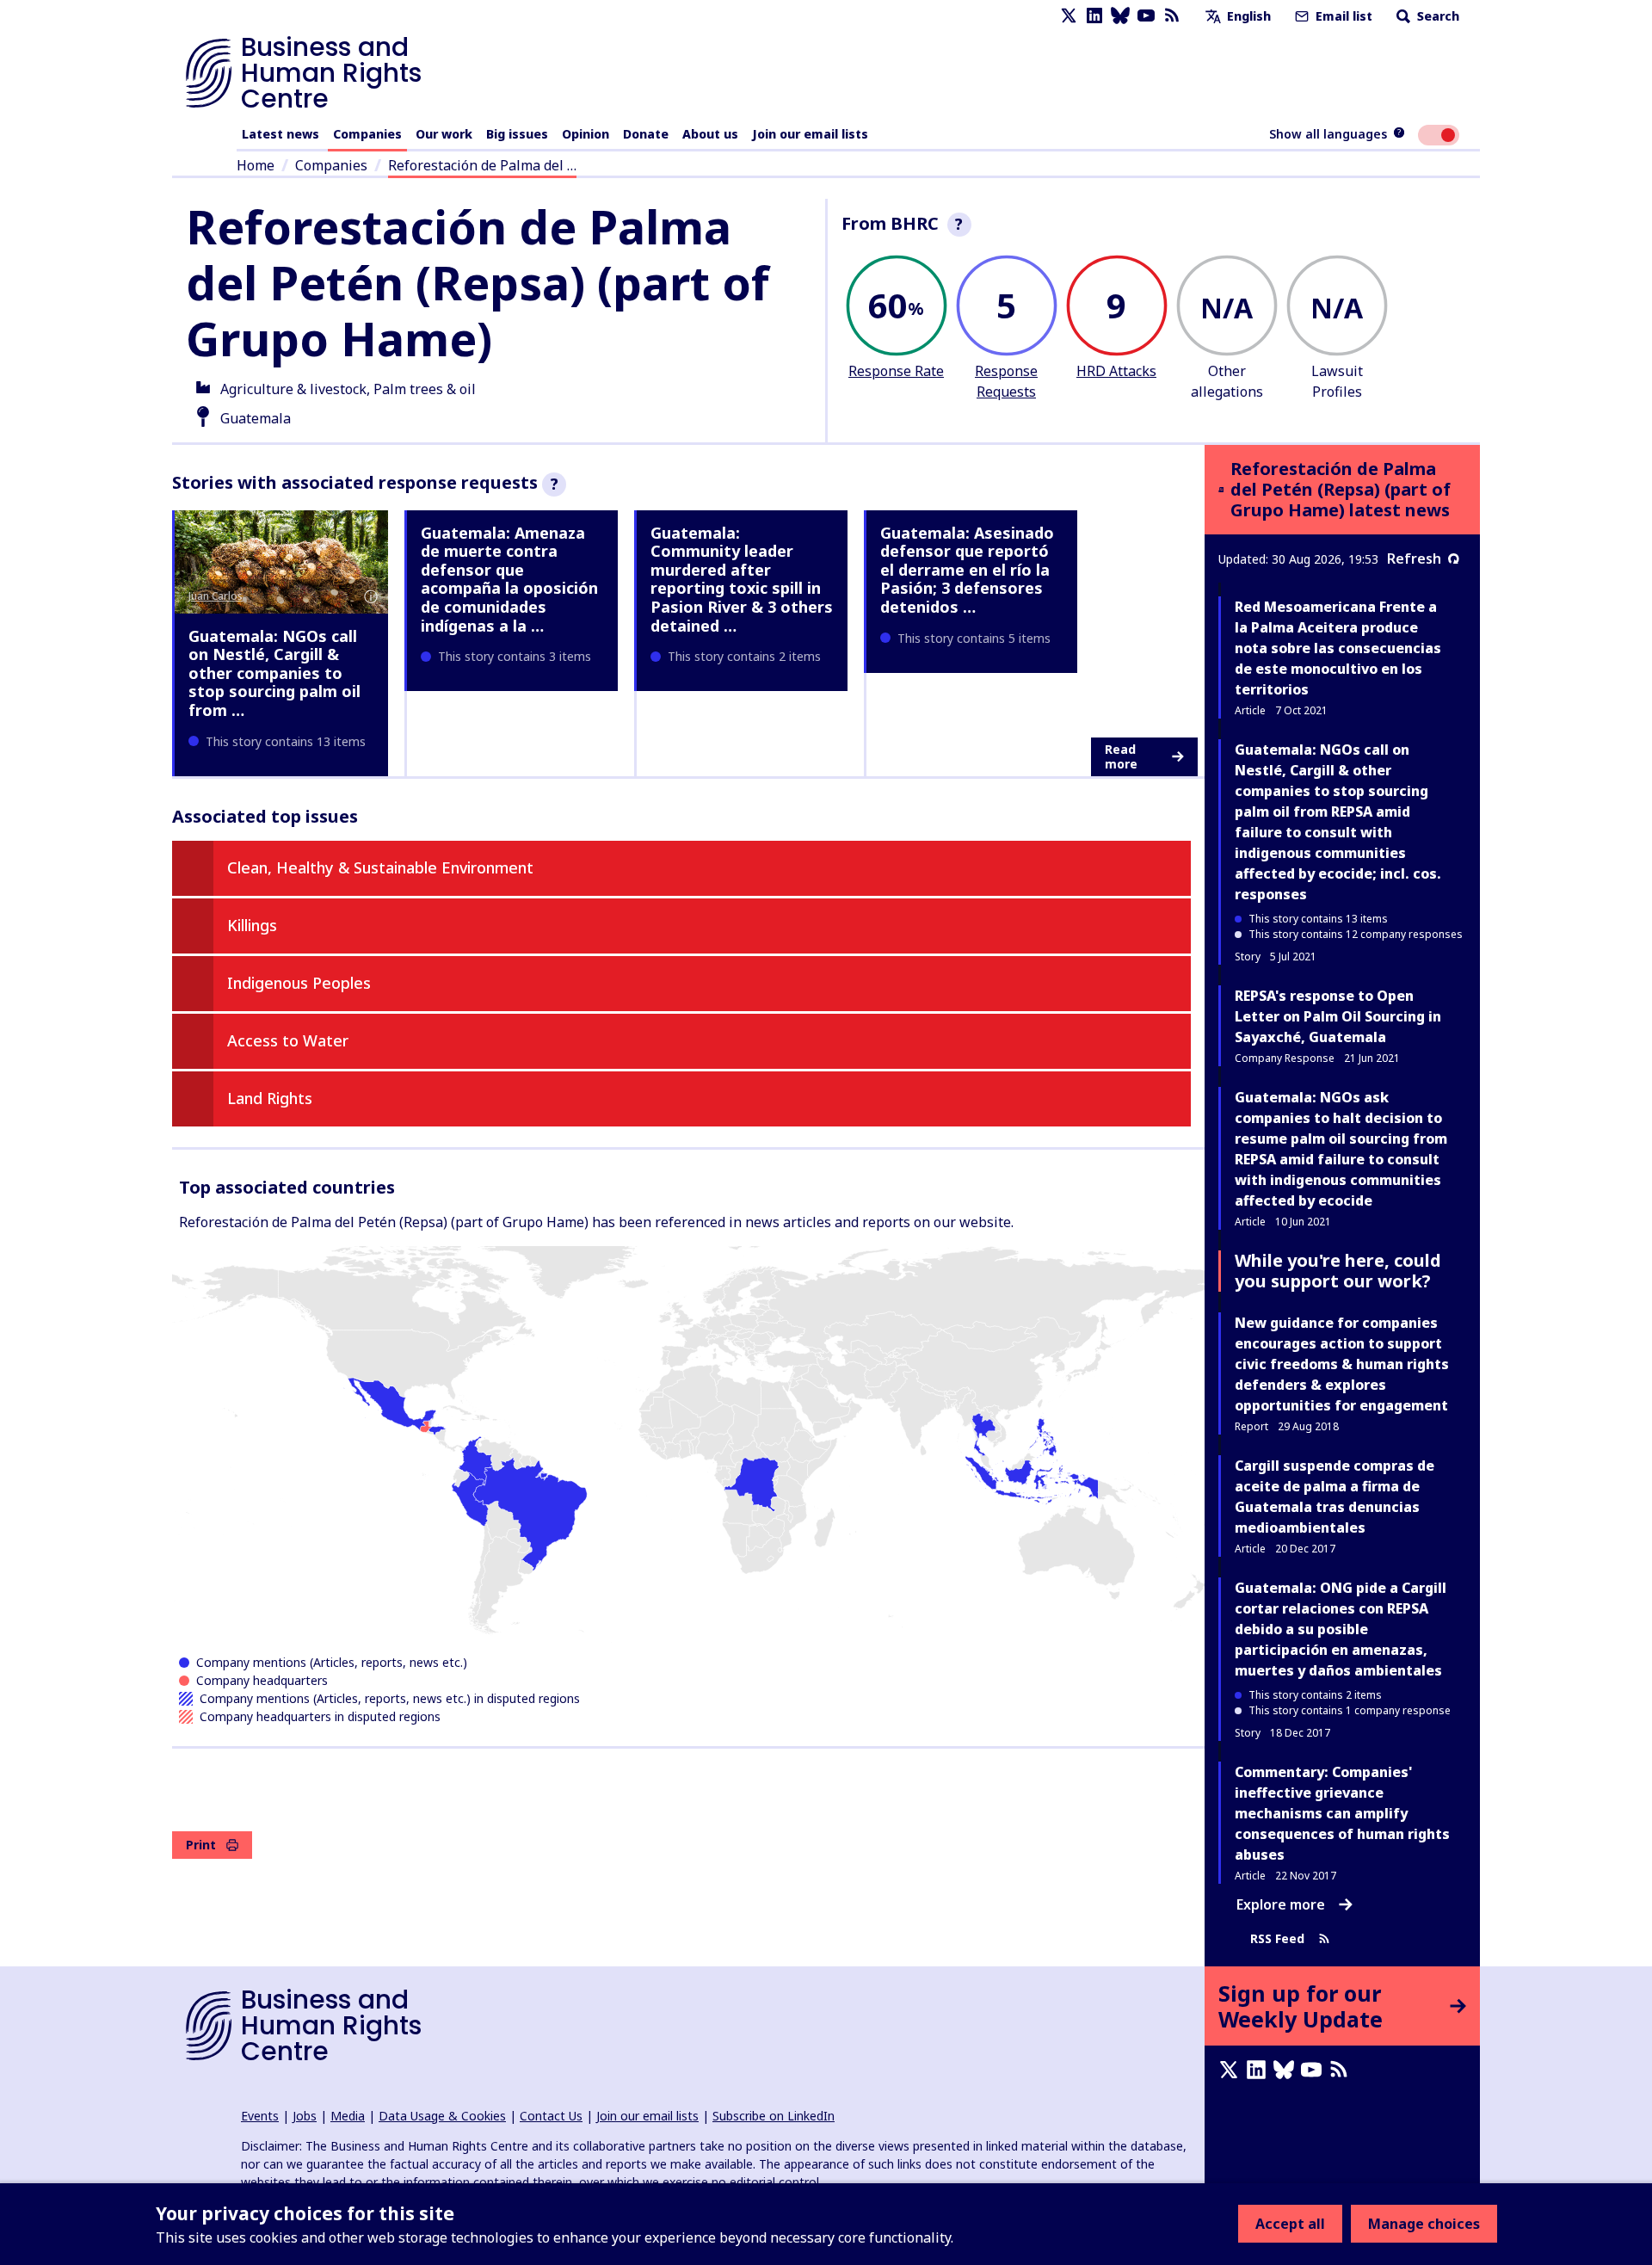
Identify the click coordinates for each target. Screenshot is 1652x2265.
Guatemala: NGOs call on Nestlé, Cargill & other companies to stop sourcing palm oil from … (274, 673)
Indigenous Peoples (299, 983)
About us (710, 134)
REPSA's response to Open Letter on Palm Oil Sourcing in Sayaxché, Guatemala (1338, 1016)
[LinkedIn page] (1094, 16)
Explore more (1281, 1904)
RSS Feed (1277, 1938)
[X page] (1069, 16)
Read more (1121, 757)
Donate (646, 134)
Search (1436, 16)
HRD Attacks (1116, 371)
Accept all (1290, 2224)
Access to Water (288, 1040)
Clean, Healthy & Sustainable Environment (380, 867)
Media (348, 2116)
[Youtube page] (1146, 16)
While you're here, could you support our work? (1338, 1271)
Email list (1342, 16)
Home (256, 165)
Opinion (586, 134)
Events (260, 2116)
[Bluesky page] (1120, 16)
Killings (252, 925)
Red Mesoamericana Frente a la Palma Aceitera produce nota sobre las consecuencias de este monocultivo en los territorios (1338, 648)
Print (201, 1845)
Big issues (517, 134)
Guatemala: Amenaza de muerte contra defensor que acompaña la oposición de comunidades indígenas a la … (509, 579)
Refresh (1414, 559)
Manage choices (1424, 2224)
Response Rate (896, 371)
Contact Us (551, 2116)
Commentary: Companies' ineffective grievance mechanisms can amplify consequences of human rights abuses (1342, 1813)
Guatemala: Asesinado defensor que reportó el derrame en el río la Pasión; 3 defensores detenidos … (967, 570)
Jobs (305, 2116)
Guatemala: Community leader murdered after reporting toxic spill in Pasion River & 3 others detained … (742, 579)
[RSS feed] (1172, 16)
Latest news (280, 134)
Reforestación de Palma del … (482, 165)
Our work (444, 134)
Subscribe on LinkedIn (774, 2116)
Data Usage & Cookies (442, 2116)
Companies (367, 134)
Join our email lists (810, 134)
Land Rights (270, 1098)
